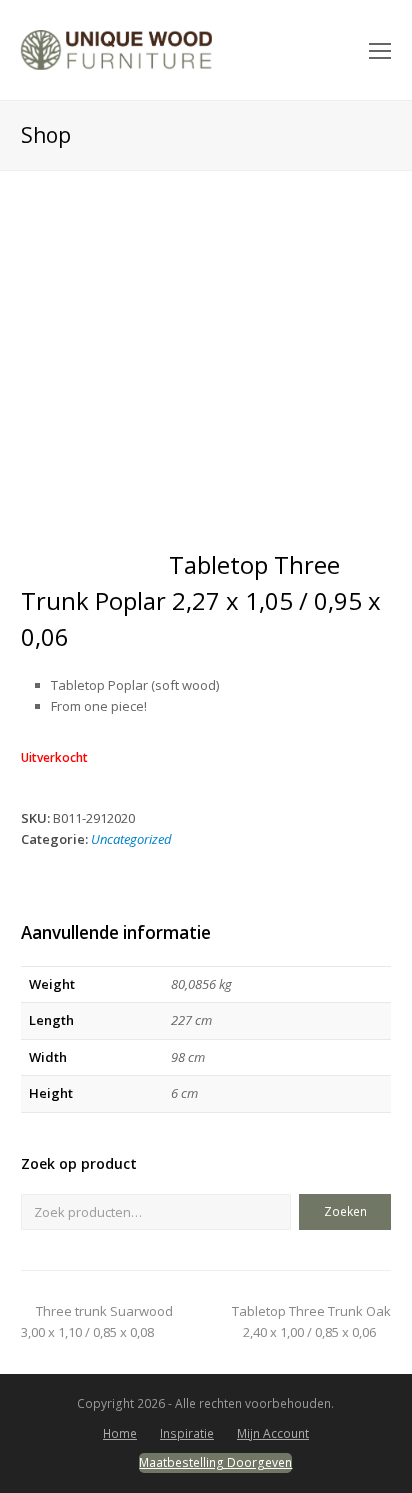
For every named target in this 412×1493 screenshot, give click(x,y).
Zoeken (345, 1211)
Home (120, 1433)
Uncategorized (131, 839)
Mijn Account (273, 1433)
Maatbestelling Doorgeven (215, 1462)
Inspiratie (187, 1433)
